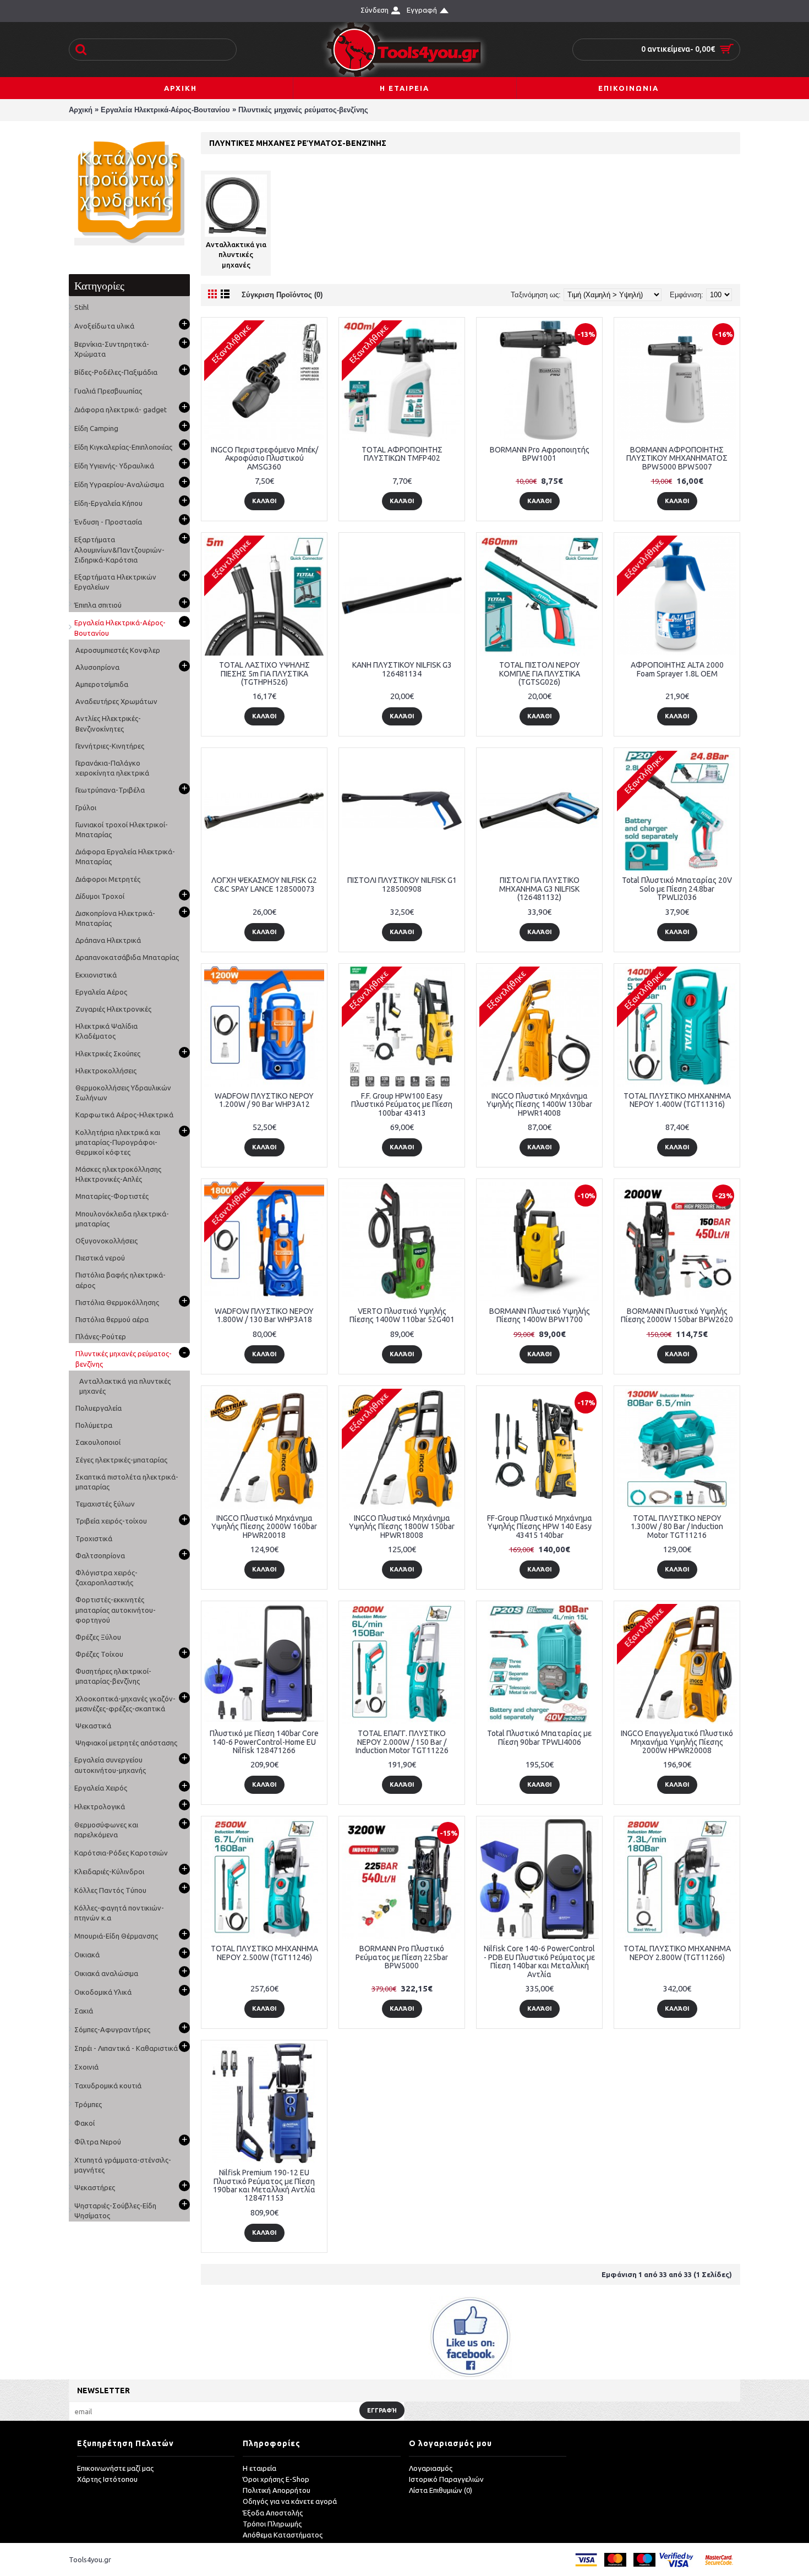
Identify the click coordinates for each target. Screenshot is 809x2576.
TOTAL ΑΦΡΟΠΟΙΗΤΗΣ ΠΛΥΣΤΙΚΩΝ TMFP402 (402, 454)
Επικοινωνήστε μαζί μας (115, 2468)
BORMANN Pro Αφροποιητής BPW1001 (540, 454)
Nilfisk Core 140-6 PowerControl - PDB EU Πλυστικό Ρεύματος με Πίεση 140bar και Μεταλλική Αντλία (539, 1961)
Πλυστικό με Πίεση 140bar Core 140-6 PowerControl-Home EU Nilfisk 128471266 (264, 1742)
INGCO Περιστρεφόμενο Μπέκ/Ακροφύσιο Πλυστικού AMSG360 (264, 458)
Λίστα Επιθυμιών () (441, 2490)
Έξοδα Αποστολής (273, 2513)
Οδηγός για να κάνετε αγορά (290, 2501)
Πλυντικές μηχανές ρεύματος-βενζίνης (303, 110)
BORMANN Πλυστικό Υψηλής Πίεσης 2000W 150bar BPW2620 (677, 1315)
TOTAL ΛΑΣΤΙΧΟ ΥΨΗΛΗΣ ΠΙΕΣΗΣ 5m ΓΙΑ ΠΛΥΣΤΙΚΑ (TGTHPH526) (264, 673)
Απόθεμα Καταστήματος (283, 2535)
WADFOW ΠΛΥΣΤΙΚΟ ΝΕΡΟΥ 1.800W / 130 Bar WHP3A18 (264, 1315)
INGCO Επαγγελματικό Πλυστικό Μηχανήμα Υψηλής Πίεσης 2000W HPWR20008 (677, 1742)
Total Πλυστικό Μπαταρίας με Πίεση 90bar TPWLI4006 (539, 1737)
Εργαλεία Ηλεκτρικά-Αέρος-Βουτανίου (165, 110)
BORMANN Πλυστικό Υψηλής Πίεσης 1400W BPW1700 (540, 1315)
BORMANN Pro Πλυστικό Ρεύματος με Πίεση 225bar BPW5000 (402, 1957)
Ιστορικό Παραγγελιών (446, 2479)
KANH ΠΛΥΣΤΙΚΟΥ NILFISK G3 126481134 (402, 669)
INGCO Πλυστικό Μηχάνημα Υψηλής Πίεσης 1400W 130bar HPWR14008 (539, 1104)
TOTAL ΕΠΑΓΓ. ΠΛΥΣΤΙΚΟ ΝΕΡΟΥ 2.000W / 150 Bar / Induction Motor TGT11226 (402, 1742)
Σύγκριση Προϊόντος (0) (282, 295)
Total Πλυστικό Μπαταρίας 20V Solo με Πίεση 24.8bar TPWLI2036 (677, 889)
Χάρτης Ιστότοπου (107, 2479)
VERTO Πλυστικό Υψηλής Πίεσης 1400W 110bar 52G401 (402, 1315)
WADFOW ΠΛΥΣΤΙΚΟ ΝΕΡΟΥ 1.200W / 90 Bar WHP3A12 (264, 1100)
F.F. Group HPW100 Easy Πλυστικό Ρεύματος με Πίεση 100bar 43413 (402, 1104)
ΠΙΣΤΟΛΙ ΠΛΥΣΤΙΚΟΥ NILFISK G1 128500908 (402, 884)
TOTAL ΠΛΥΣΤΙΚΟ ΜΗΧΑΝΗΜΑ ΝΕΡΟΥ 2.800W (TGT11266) (677, 1953)
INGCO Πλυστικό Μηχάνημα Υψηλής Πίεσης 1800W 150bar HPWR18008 (402, 1527)
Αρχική (81, 110)
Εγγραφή (382, 2410)
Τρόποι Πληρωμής (272, 2524)
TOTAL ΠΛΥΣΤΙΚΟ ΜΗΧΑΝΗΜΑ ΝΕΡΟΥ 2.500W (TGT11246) (264, 1953)
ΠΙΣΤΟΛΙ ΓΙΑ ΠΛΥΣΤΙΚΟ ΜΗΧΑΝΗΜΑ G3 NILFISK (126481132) (539, 889)
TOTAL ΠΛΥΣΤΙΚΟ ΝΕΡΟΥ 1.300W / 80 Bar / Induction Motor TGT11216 (677, 1527)
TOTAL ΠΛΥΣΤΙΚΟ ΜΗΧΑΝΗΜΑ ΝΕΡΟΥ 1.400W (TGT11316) (677, 1100)
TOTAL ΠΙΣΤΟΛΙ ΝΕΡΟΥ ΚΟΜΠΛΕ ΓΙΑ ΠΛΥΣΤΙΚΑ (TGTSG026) (540, 673)
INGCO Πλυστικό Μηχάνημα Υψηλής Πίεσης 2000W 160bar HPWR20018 (264, 1527)
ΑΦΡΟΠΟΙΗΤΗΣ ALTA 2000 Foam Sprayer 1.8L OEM (677, 669)
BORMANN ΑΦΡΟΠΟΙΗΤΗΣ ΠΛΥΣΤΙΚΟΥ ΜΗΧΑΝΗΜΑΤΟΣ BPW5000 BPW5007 (677, 458)
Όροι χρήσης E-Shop (276, 2479)
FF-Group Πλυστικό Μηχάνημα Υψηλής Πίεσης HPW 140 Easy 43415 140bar (540, 1527)
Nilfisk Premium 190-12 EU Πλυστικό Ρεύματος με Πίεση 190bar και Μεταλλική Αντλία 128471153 (264, 2185)
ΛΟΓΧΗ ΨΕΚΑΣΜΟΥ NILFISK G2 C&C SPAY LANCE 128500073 (264, 884)
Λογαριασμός (431, 2468)
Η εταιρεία (259, 2468)
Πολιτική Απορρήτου (277, 2490)
